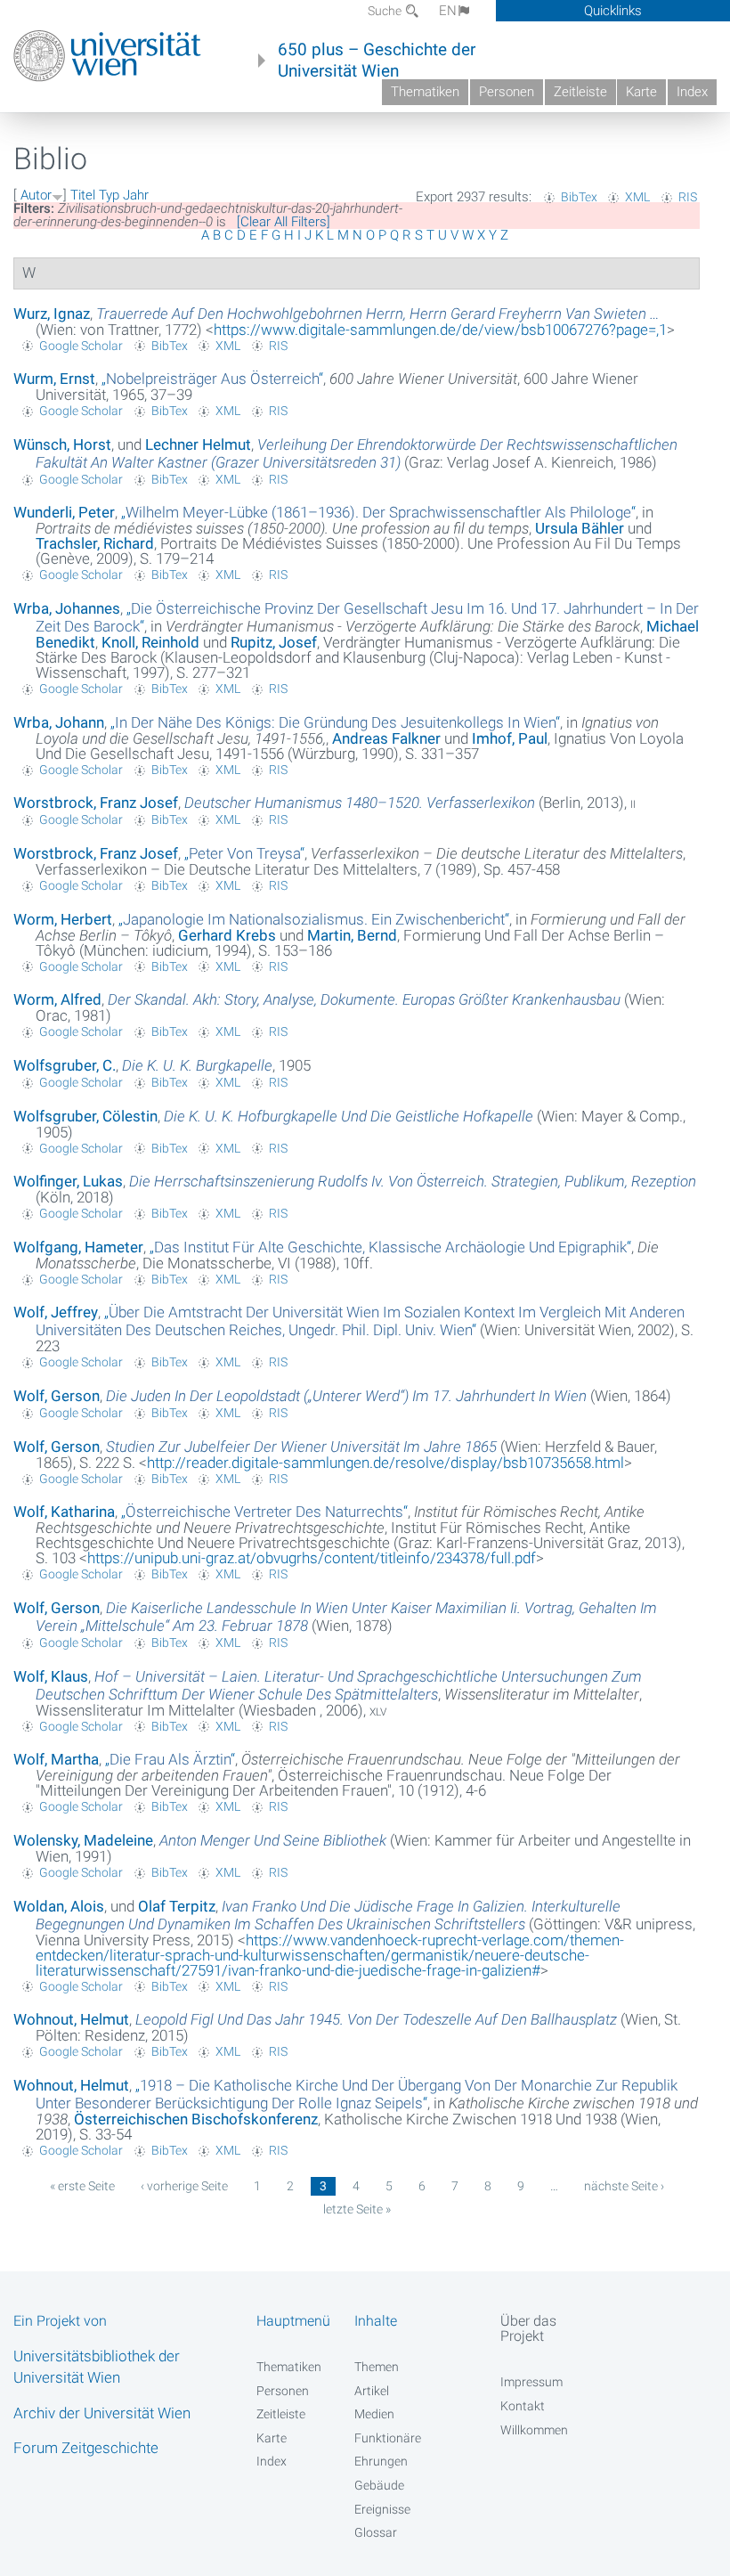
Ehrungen (381, 2461)
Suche (386, 11)
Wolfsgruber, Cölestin (85, 1116)
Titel (83, 195)
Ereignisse (382, 2509)
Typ (109, 195)
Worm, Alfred (57, 999)
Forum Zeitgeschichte (86, 2448)
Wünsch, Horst (62, 444)
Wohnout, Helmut (71, 2019)
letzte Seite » (357, 2209)
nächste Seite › (624, 2186)
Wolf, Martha (56, 1759)
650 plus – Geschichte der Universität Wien (377, 61)
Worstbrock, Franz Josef (96, 803)
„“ (212, 379)
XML (637, 197)
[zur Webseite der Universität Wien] (107, 56)
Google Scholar (81, 346)
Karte (641, 92)
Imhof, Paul (510, 738)
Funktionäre (388, 2438)
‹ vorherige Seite (184, 2186)
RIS (688, 197)
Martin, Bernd (352, 935)
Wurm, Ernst (54, 379)
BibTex (579, 197)
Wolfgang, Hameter (78, 1247)
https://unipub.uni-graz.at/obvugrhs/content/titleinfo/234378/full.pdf (312, 1558)
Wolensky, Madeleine (83, 1840)
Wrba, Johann (59, 722)
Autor (36, 195)
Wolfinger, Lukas (68, 1181)
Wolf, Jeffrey (56, 1312)
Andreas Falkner (386, 738)
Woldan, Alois (59, 1906)
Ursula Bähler (580, 528)
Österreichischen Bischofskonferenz (196, 2119)
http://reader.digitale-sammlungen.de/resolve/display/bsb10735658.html (385, 1463)
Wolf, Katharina (64, 1512)
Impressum (531, 2382)
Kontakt (523, 2406)
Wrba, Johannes (67, 608)
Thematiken (425, 92)
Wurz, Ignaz (52, 314)
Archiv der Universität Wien (102, 2413)
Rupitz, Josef (274, 642)
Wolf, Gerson (57, 1396)
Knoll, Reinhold (150, 642)
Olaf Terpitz (177, 1906)
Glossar (376, 2532)
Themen (377, 2367)
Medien (374, 2414)
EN (448, 11)
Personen (507, 92)
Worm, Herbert (63, 919)
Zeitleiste (580, 92)
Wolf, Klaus (51, 1676)
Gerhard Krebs (227, 935)
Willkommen (534, 2430)
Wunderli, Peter (64, 512)
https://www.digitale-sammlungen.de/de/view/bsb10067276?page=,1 (440, 330)
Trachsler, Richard (95, 543)
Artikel (372, 2391)
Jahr (136, 195)
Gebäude (379, 2485)
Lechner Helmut (198, 444)
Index (692, 92)
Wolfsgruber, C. (65, 1065)
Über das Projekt (528, 2328)
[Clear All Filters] (284, 222)
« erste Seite (82, 2186)
